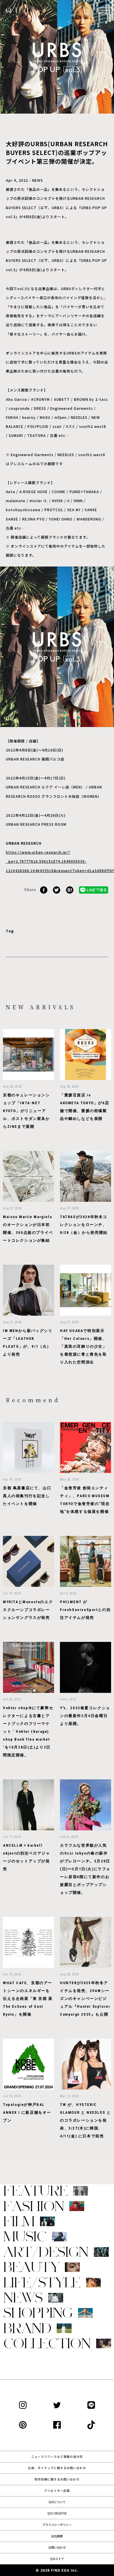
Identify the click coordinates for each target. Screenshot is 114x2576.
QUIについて (57, 2502)
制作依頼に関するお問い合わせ (57, 2479)
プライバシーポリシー (57, 2525)
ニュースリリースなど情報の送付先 (57, 2456)
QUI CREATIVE (57, 2513)
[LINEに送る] (94, 889)
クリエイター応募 (57, 2491)
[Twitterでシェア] (57, 889)
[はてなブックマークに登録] (70, 889)
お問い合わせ (57, 2547)
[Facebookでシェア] (44, 889)
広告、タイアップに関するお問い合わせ (57, 2468)
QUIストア (57, 2559)
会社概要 (57, 2536)
